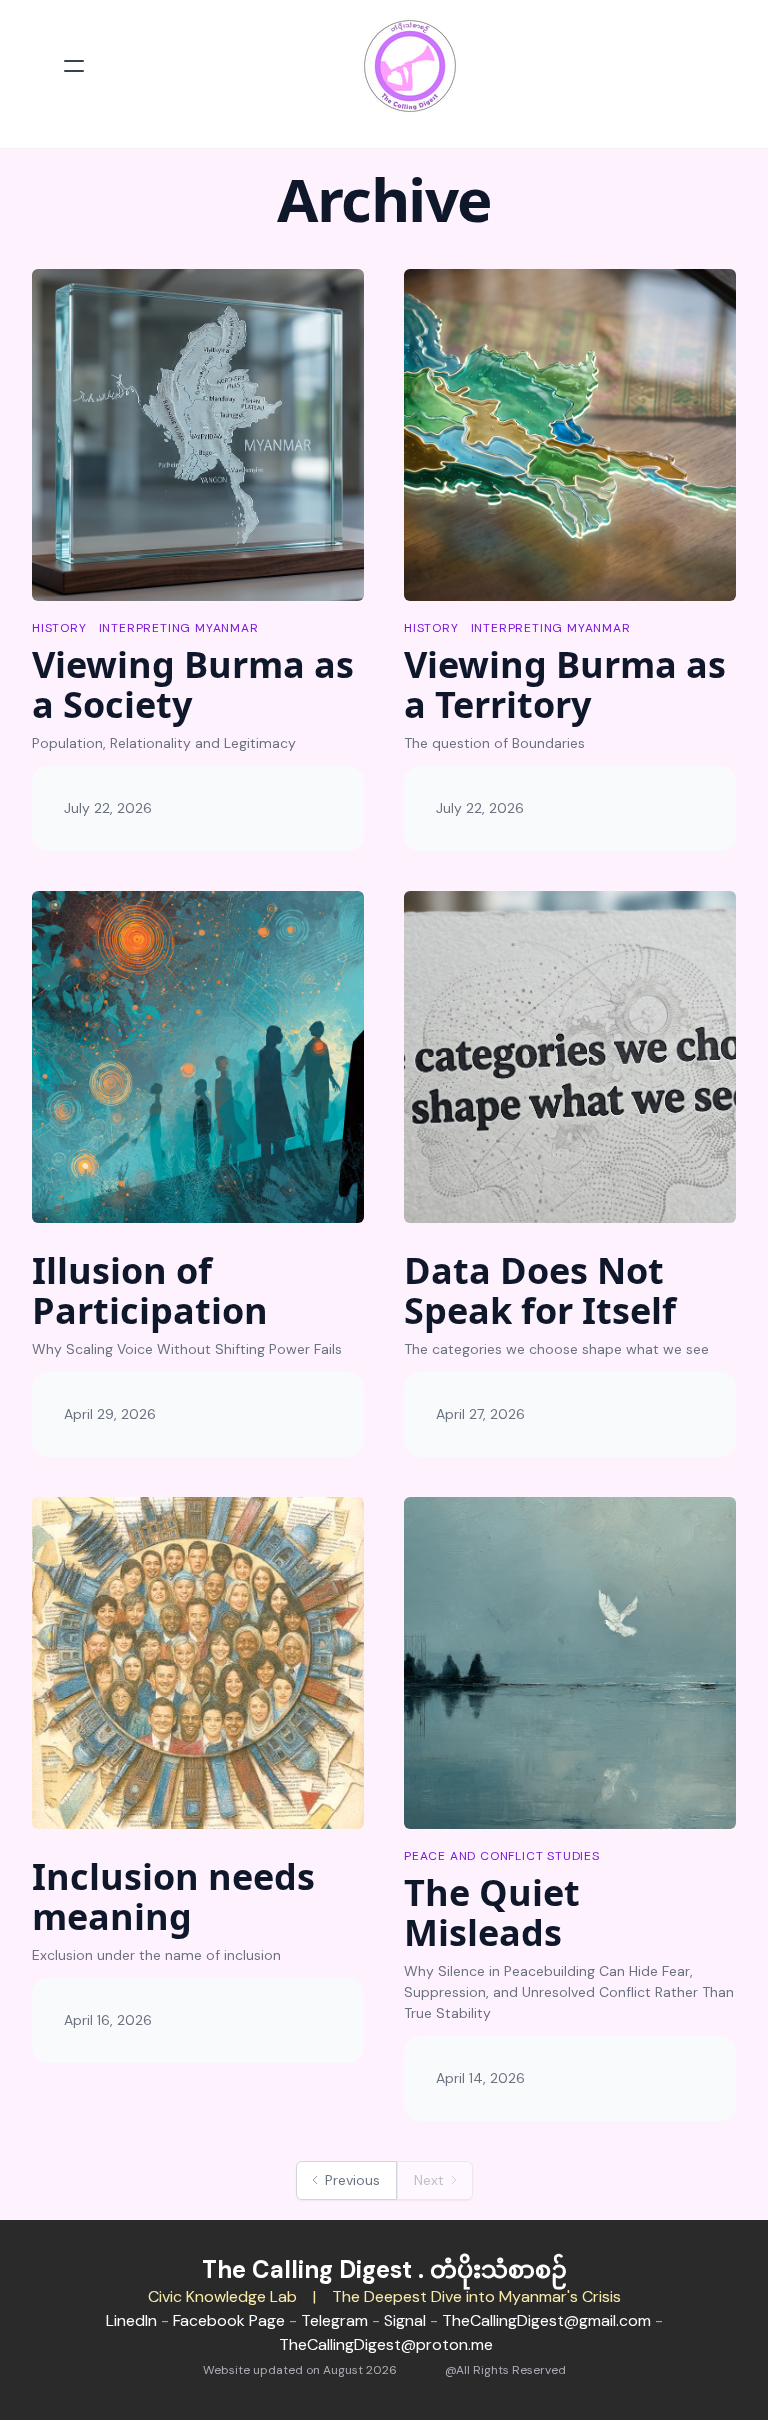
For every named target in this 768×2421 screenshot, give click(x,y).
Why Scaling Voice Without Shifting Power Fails (187, 1349)
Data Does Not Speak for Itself (540, 1290)
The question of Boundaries (494, 743)
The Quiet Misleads (492, 1912)
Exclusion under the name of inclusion (156, 1955)
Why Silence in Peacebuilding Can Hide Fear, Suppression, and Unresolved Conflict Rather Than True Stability (569, 1992)
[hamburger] (74, 66)
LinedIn (131, 2320)
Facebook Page (229, 2320)
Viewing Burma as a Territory (565, 684)
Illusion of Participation (150, 1290)
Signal (405, 2320)
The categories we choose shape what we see (556, 1349)
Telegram (334, 2320)
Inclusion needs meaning (173, 1896)
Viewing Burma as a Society (193, 684)
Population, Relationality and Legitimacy (164, 743)
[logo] (410, 66)
